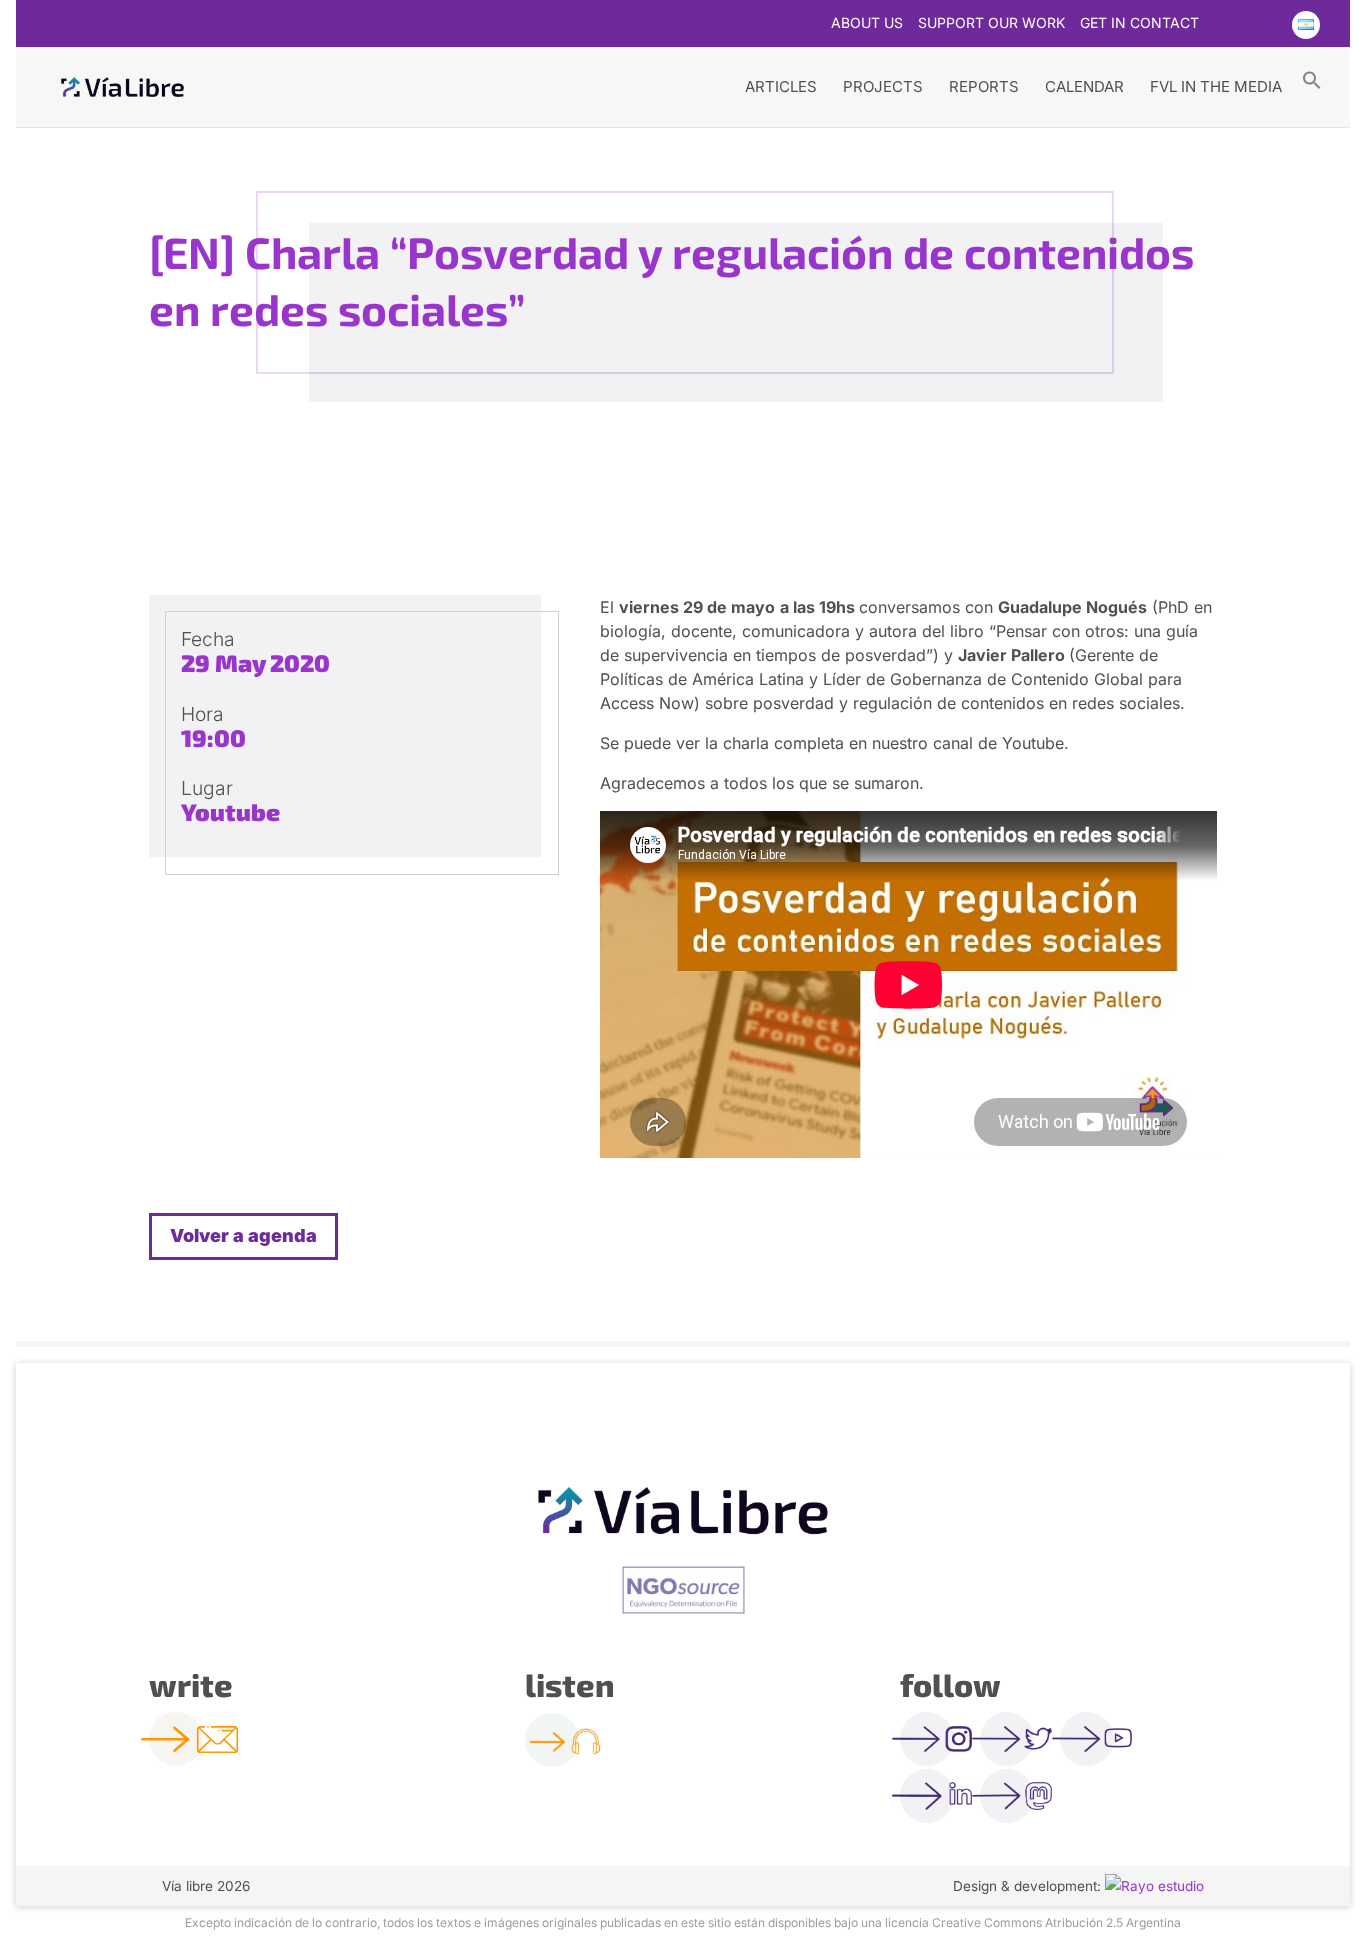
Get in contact (1139, 23)
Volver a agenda (243, 1235)
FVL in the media (1216, 86)
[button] (1312, 79)
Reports (984, 86)
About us (867, 23)
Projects (883, 86)
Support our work (991, 23)
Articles (781, 86)
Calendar (1084, 86)
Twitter (1226, 25)
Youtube (1265, 25)
